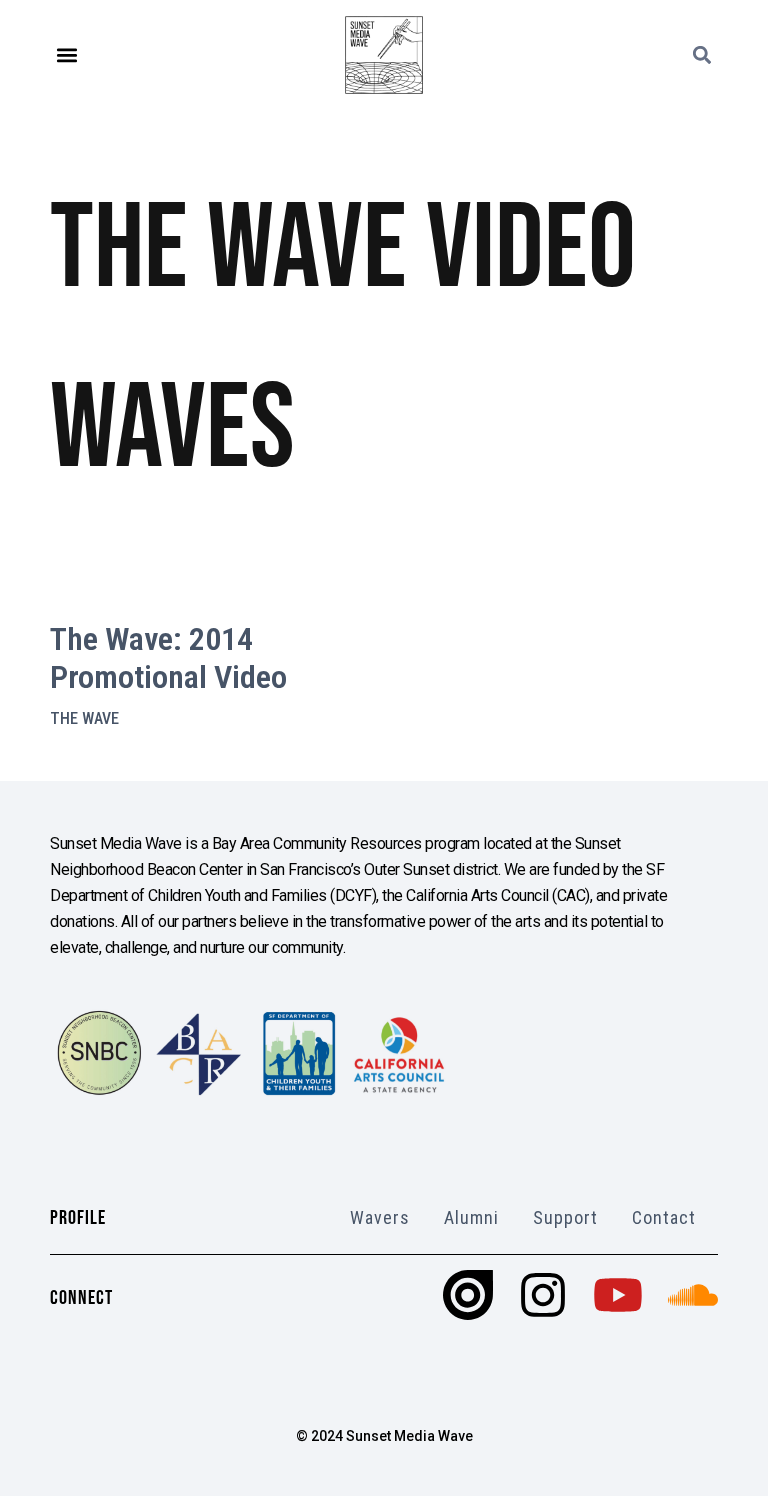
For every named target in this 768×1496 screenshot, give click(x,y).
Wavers (380, 1217)
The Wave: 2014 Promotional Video (168, 658)
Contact (664, 1217)
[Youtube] (618, 1295)
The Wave (84, 718)
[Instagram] (543, 1295)
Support (565, 1217)
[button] (66, 55)
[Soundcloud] (693, 1295)
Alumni (471, 1217)
